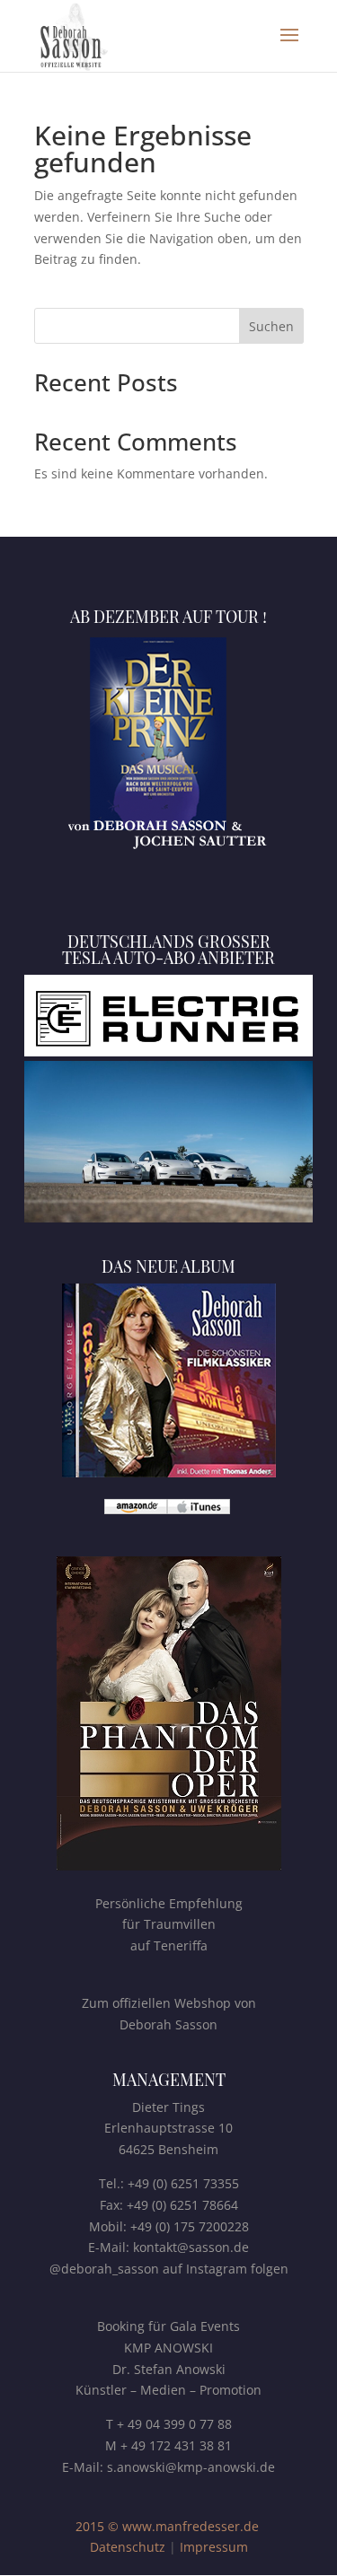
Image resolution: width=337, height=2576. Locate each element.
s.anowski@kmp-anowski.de (191, 2467)
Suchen (271, 326)
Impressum (214, 2547)
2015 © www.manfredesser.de (167, 2526)
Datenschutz (128, 2547)
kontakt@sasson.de (191, 2247)
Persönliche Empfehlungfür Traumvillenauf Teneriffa (169, 1925)
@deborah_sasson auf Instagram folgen (169, 2269)
